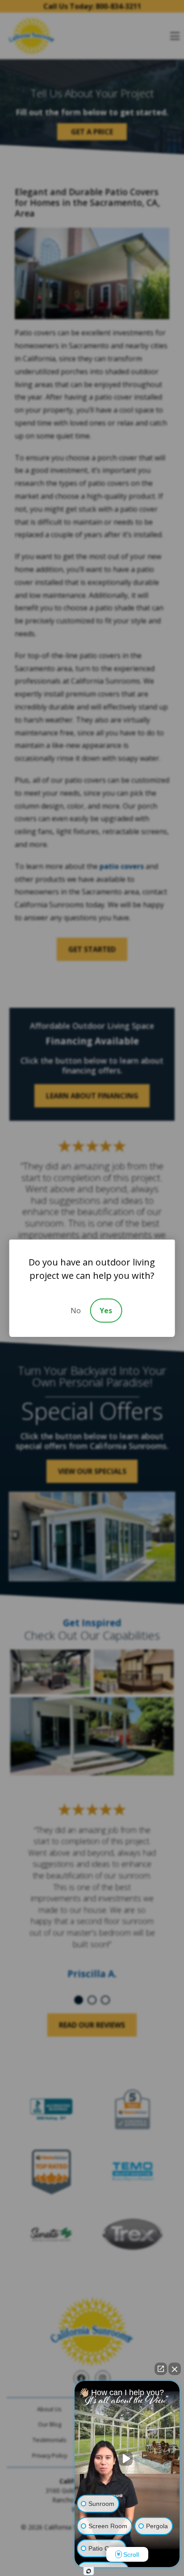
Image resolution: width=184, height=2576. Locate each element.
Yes (106, 1311)
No (76, 1311)
